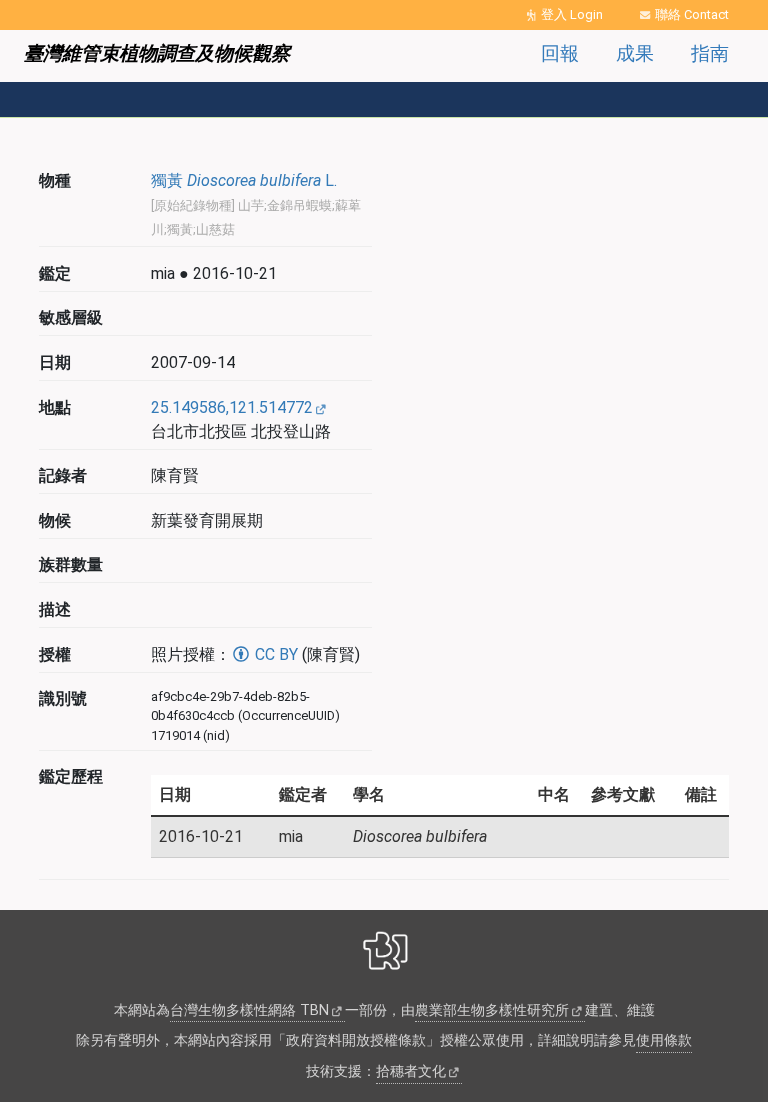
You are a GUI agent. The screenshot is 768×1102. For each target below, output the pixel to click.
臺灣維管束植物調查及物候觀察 (157, 53)
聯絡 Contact (692, 14)
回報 (560, 53)
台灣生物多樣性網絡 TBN (249, 1010)
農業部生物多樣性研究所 (492, 1010)
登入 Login (572, 14)
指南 (710, 53)
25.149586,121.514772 (232, 407)
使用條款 (664, 1040)
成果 (635, 53)
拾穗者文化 (411, 1071)
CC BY (274, 654)
